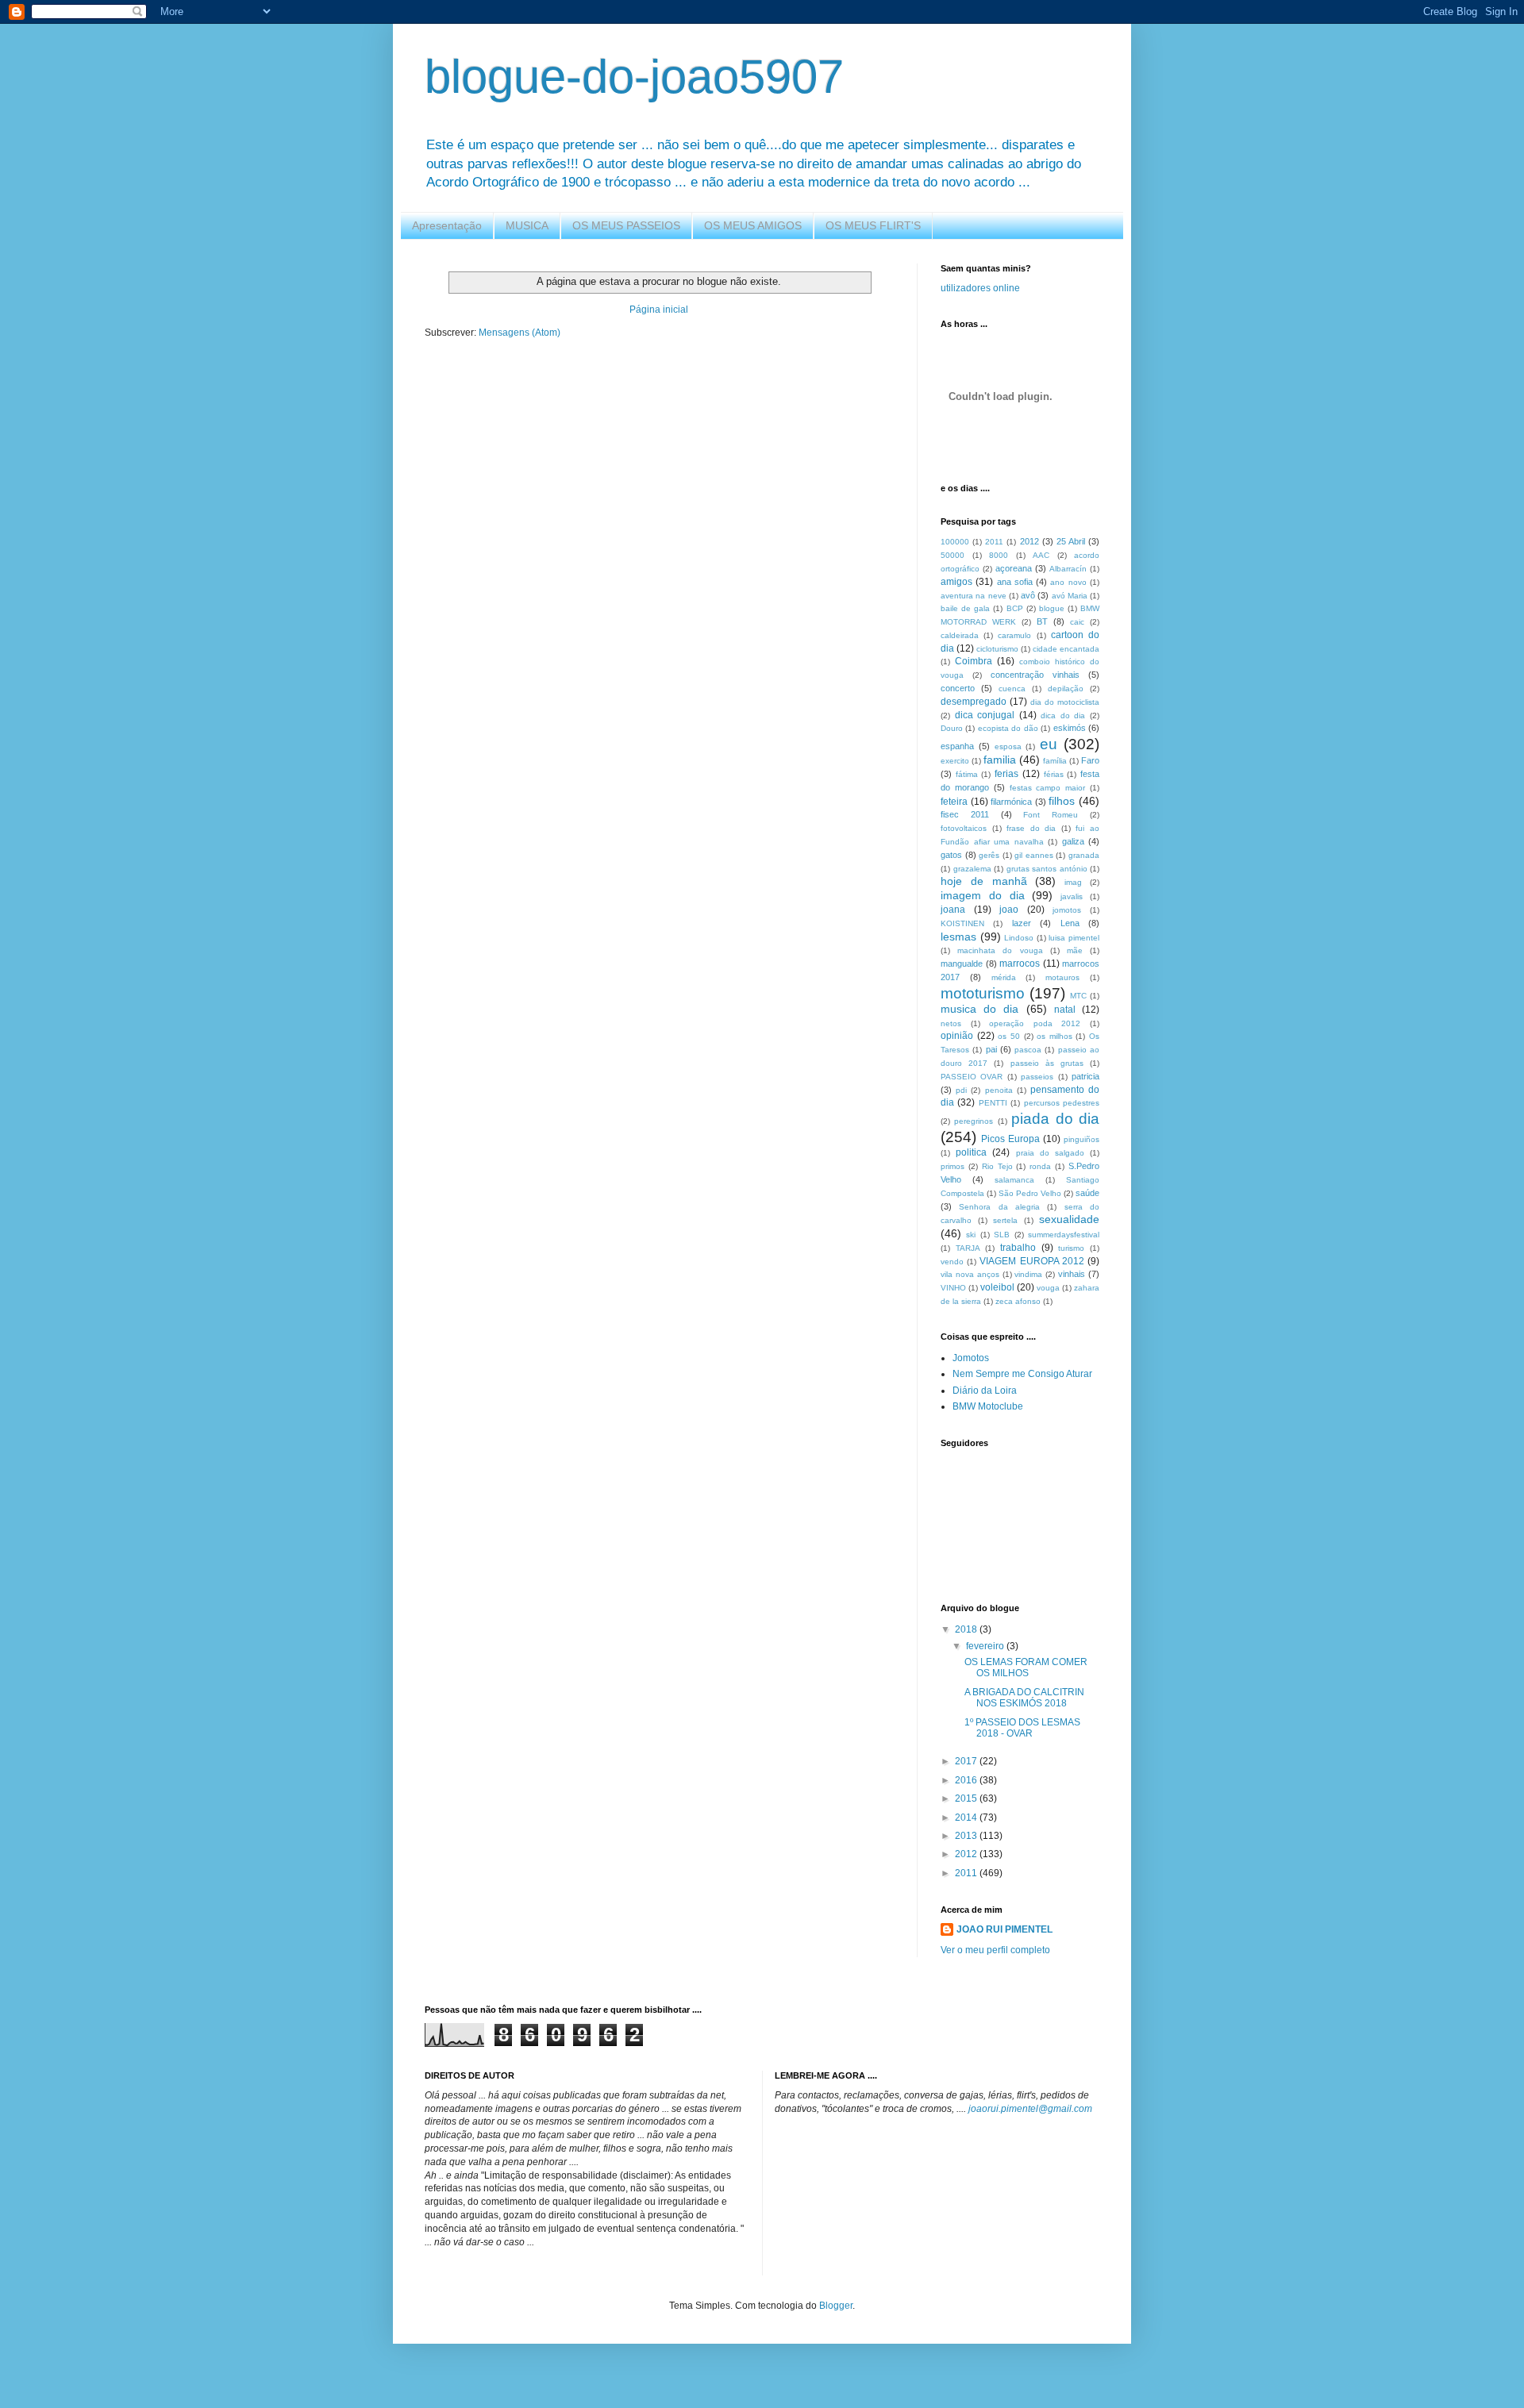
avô (1028, 595)
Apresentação (447, 225)
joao (1009, 910)
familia (1000, 760)
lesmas (958, 937)
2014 (967, 1818)
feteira (954, 802)
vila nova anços (970, 1274)
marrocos (1020, 964)
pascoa (1028, 1050)
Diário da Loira (985, 1391)
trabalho (1018, 1248)
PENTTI (993, 1103)
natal (1065, 1010)
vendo (952, 1262)
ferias (1006, 774)
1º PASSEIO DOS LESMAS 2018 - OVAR (1022, 1728)
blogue (1052, 608)
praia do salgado (1050, 1153)
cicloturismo (997, 649)
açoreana (1014, 568)
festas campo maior (1048, 788)
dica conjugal (985, 715)
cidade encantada (1066, 649)
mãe (1075, 950)
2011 (994, 542)
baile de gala (965, 608)
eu (1049, 744)
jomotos (1067, 910)
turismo (1071, 1248)
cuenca (1012, 689)
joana (953, 910)
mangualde (962, 964)
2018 (967, 1629)
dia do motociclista (1065, 702)
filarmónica (1011, 802)
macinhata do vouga (1000, 950)
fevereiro (986, 1646)
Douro (952, 728)
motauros (1062, 977)
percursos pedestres (1062, 1103)
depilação (1066, 689)
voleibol (997, 1287)
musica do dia (979, 1009)
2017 (967, 1761)
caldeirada (960, 635)
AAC (1041, 555)
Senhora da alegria (999, 1207)
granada (1084, 855)
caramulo (1014, 635)
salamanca (1014, 1180)
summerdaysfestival (1064, 1235)
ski (971, 1235)
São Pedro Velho (1030, 1193)
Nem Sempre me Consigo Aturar (1022, 1374)
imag (1073, 882)
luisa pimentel (1074, 938)
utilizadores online (980, 288)
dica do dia (1063, 715)
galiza (1073, 841)
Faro (1090, 760)
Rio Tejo (997, 1166)
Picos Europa (1010, 1139)
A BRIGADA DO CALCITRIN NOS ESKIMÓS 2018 (1024, 1698)
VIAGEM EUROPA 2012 (1031, 1261)
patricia (1085, 1076)
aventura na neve (974, 596)
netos (951, 1023)
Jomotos (971, 1358)
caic (1077, 622)
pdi (961, 1090)
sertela (1005, 1220)
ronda (1040, 1166)
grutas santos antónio (1047, 869)
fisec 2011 (965, 814)
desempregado (974, 702)
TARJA (968, 1248)
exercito (955, 761)
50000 (952, 555)
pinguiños (1081, 1139)
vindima (1028, 1274)
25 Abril (1071, 541)
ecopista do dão (1008, 728)
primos (952, 1166)
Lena (1070, 923)
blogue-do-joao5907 (634, 77)
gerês (989, 855)
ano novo (1068, 582)
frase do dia (1031, 828)
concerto (958, 688)
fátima (967, 774)
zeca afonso (1018, 1301)
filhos (1062, 801)
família (1055, 761)
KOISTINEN (962, 923)
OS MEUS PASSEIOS (626, 225)
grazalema (972, 869)
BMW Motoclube (988, 1406)
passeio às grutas (1047, 1063)
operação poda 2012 (1035, 1023)
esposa (1008, 746)
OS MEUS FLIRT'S (873, 225)
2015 (967, 1798)
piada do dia (1055, 1119)
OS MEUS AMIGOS (753, 225)
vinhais (1072, 1274)
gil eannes (1034, 855)
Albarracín (1068, 569)
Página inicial (659, 310)
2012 (1029, 541)
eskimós (1070, 728)
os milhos (1054, 1036)
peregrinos (974, 1121)
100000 (955, 542)
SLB (1002, 1235)
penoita (999, 1090)
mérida (1004, 977)
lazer (1022, 923)
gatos (951, 855)
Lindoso (1019, 938)
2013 (967, 1836)
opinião (957, 1036)
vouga (1048, 1288)
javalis (1072, 896)
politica (971, 1152)
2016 (967, 1780)
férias (1054, 774)
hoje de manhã (984, 881)
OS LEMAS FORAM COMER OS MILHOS (1026, 1668)
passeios (1037, 1077)
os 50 (1009, 1036)
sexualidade (1069, 1219)
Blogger (836, 2306)
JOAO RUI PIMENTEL (1004, 1929)
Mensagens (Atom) (520, 333)
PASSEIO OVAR (972, 1077)
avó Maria (1070, 596)
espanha (957, 746)
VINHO (953, 1288)
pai (991, 1049)
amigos (956, 582)
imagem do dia (983, 895)
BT (1042, 621)
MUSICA (527, 225)
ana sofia (1015, 582)
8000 (999, 555)
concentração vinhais (1035, 675)
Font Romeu (1051, 815)
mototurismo (983, 993)
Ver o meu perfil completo (995, 1950)
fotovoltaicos (964, 828)
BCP (1015, 608)
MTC (1078, 996)
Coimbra (974, 661)
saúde (1087, 1193)
